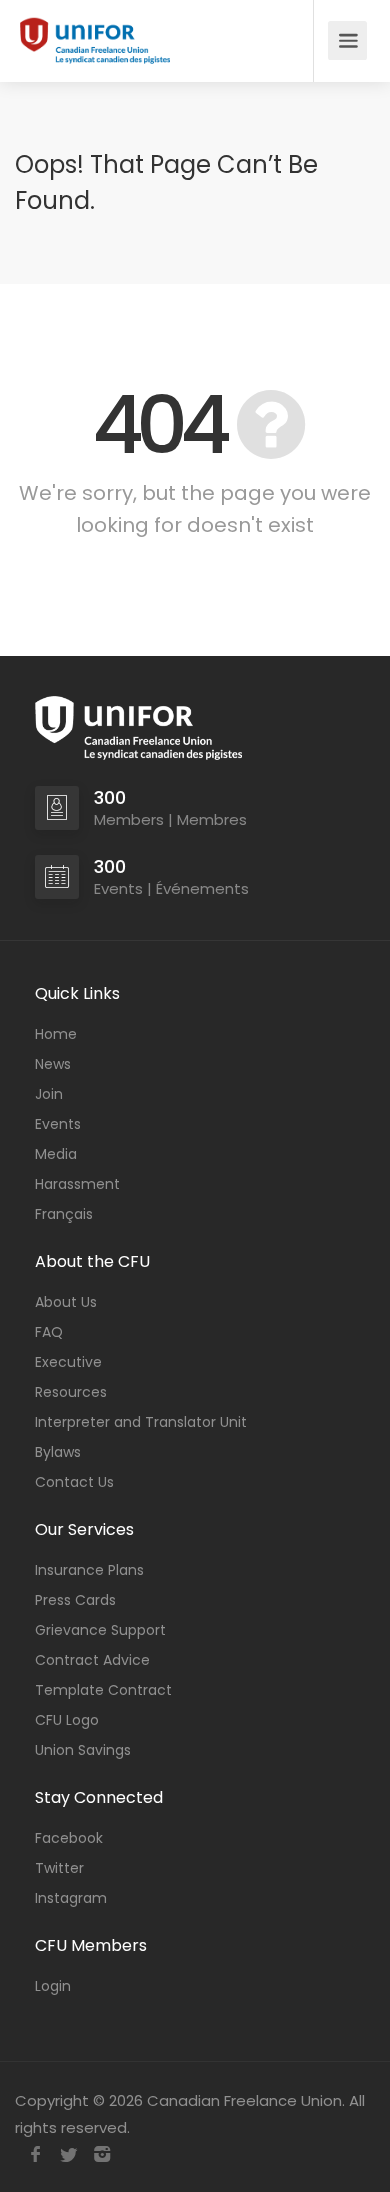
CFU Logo (67, 1720)
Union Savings (83, 1750)
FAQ (49, 1332)
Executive (68, 1362)
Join (49, 1094)
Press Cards (75, 1600)
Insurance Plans (89, 1570)
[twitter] (68, 2154)
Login (53, 1986)
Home (56, 1034)
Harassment (77, 1184)
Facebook (69, 1838)
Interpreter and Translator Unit (141, 1422)
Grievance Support (100, 1630)
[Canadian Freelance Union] (95, 40)
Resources (71, 1392)
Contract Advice (92, 1660)
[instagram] (101, 2154)
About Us (66, 1302)
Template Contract (103, 1690)
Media (56, 1154)
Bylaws (58, 1452)
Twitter (59, 1868)
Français (64, 1214)
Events (58, 1124)
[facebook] (35, 2154)
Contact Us (74, 1482)
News (53, 1064)
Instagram (71, 1898)
